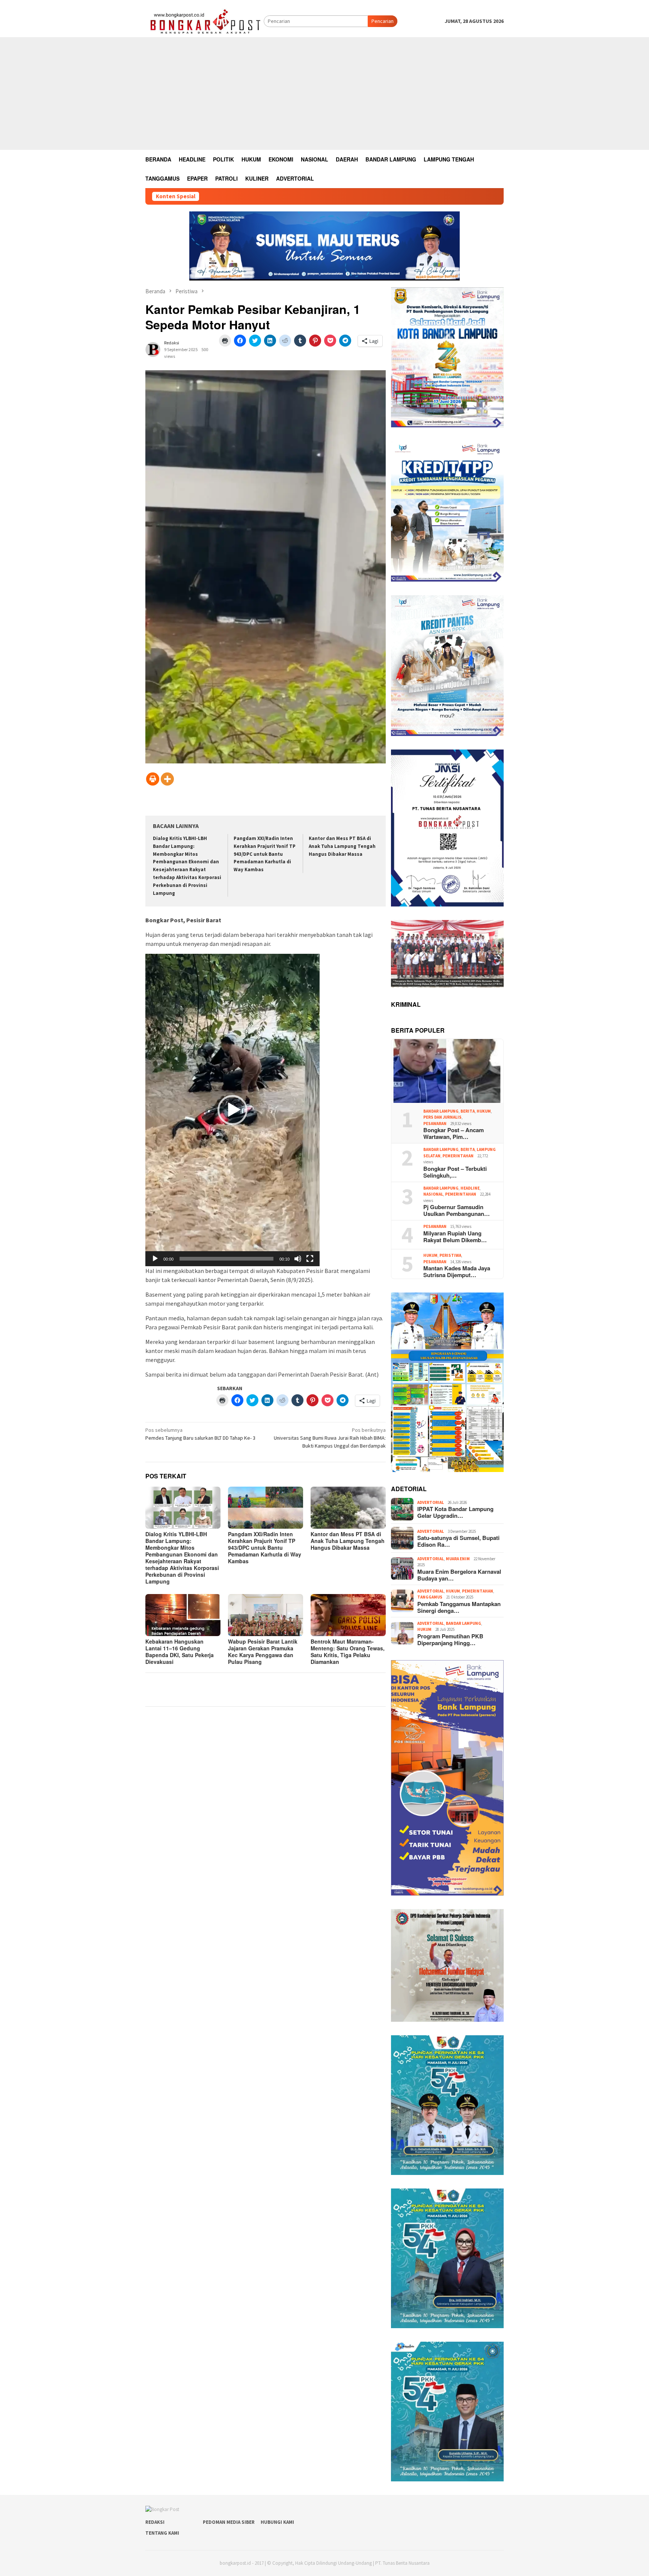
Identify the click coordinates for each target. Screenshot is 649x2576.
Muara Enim (458, 1559)
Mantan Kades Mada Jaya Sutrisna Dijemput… (457, 1271)
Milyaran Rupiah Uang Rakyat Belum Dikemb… (455, 1237)
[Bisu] (298, 1259)
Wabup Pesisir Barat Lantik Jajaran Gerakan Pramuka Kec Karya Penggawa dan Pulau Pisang (263, 1651)
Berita (468, 1111)
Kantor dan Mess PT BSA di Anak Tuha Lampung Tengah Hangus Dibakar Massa (342, 846)
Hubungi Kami (277, 2522)
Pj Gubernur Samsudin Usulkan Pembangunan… (457, 1210)
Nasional (433, 1194)
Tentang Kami (162, 2533)
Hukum (484, 1111)
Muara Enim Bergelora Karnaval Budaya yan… (459, 1575)
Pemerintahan (458, 1156)
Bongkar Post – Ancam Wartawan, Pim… (454, 1133)
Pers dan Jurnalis (442, 1117)
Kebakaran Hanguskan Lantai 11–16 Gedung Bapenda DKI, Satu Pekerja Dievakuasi (180, 1651)
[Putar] (155, 1259)
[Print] (153, 779)
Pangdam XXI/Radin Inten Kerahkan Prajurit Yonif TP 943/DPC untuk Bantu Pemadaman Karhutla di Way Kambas (265, 854)
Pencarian (383, 21)
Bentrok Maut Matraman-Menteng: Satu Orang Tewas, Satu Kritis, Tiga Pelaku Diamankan (348, 1651)
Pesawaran (435, 1124)
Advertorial (431, 1502)
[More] (167, 779)
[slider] (226, 1259)
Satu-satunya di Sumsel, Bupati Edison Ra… (458, 1541)
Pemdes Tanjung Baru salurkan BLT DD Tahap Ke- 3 (201, 1434)
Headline (470, 1188)
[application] (232, 1110)
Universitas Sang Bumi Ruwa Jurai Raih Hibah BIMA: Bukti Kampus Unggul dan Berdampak (330, 1438)
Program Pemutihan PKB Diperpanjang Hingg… (450, 1639)
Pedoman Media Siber (229, 2522)
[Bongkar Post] (205, 21)
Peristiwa (450, 1255)
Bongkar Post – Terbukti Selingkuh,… (455, 1172)
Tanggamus (430, 1597)
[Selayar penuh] (310, 1259)
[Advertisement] (324, 94)
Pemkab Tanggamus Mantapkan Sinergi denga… (459, 1607)
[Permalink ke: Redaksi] (153, 349)
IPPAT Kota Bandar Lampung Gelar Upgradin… (455, 1512)
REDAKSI (155, 2522)
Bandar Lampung (441, 1111)
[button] (232, 1110)
